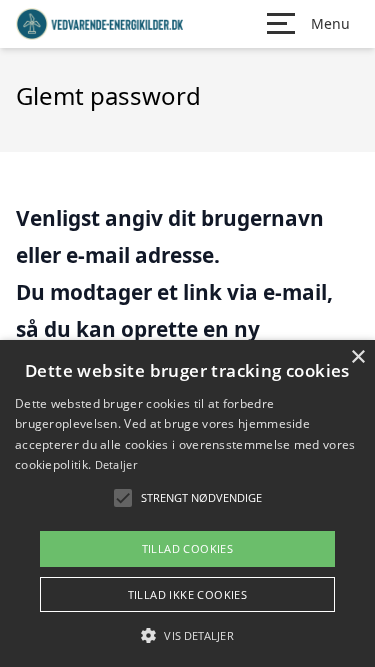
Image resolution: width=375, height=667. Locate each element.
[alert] (187, 503)
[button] (187, 635)
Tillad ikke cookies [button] (188, 594)
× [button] (357, 357)
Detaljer (116, 464)
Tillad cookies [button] (188, 548)
